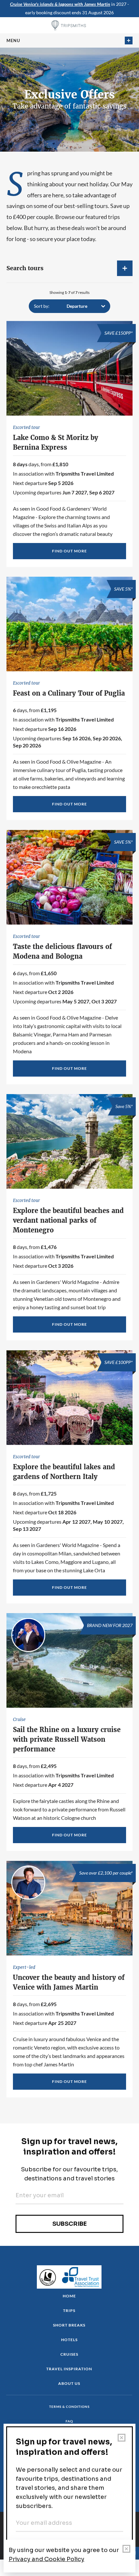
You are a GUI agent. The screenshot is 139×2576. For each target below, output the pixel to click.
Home (69, 2296)
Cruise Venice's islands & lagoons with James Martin (60, 4)
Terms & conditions (69, 2407)
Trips (69, 2310)
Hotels (69, 2340)
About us (69, 2383)
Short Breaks (69, 2325)
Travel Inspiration (69, 2369)
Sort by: (42, 306)
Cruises (69, 2354)
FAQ (69, 2421)
